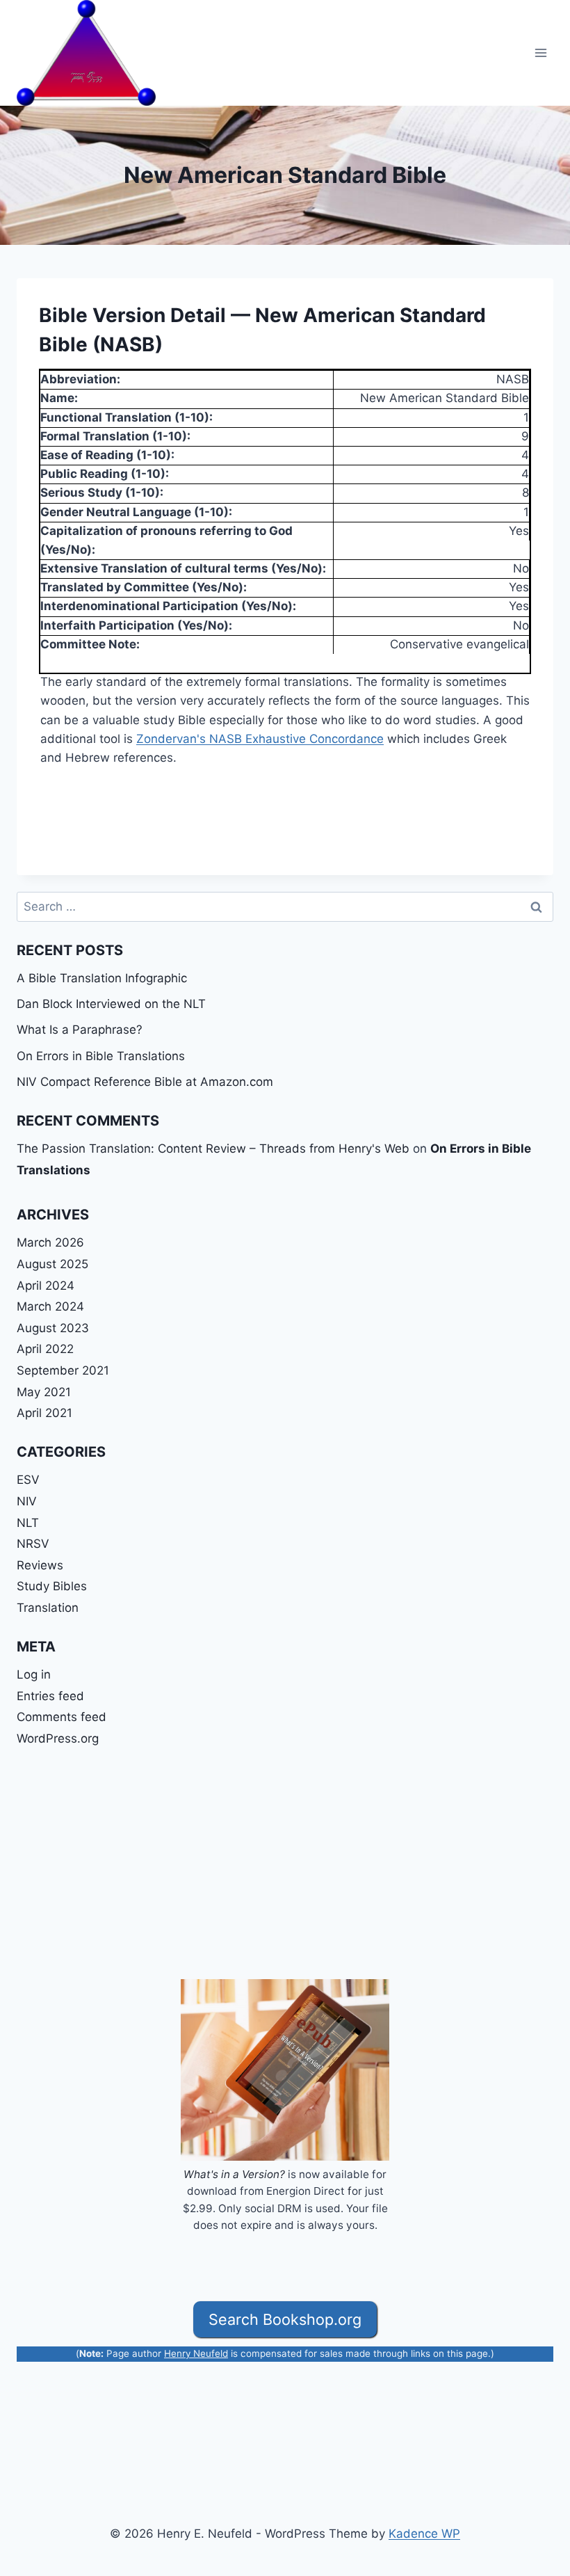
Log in (34, 1674)
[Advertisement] (285, 1864)
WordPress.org (58, 1738)
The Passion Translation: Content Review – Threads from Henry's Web (213, 1149)
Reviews (40, 1565)
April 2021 (44, 1413)
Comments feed (62, 1717)
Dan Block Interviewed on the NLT (111, 1004)
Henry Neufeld (196, 2353)
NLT (28, 1523)
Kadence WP (424, 2534)
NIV (27, 1501)
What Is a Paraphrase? (80, 1030)
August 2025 (52, 1264)
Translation (48, 1608)
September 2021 (63, 1370)
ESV (28, 1480)
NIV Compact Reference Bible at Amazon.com (145, 1082)
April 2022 (45, 1349)
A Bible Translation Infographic (102, 978)
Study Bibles (52, 1586)
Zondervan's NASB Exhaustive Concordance (260, 739)
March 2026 (50, 1242)
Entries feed (50, 1696)
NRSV (33, 1544)
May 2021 (44, 1392)
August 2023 (53, 1328)
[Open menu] (540, 53)
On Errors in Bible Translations (101, 1056)
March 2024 (50, 1306)
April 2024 (46, 1286)
